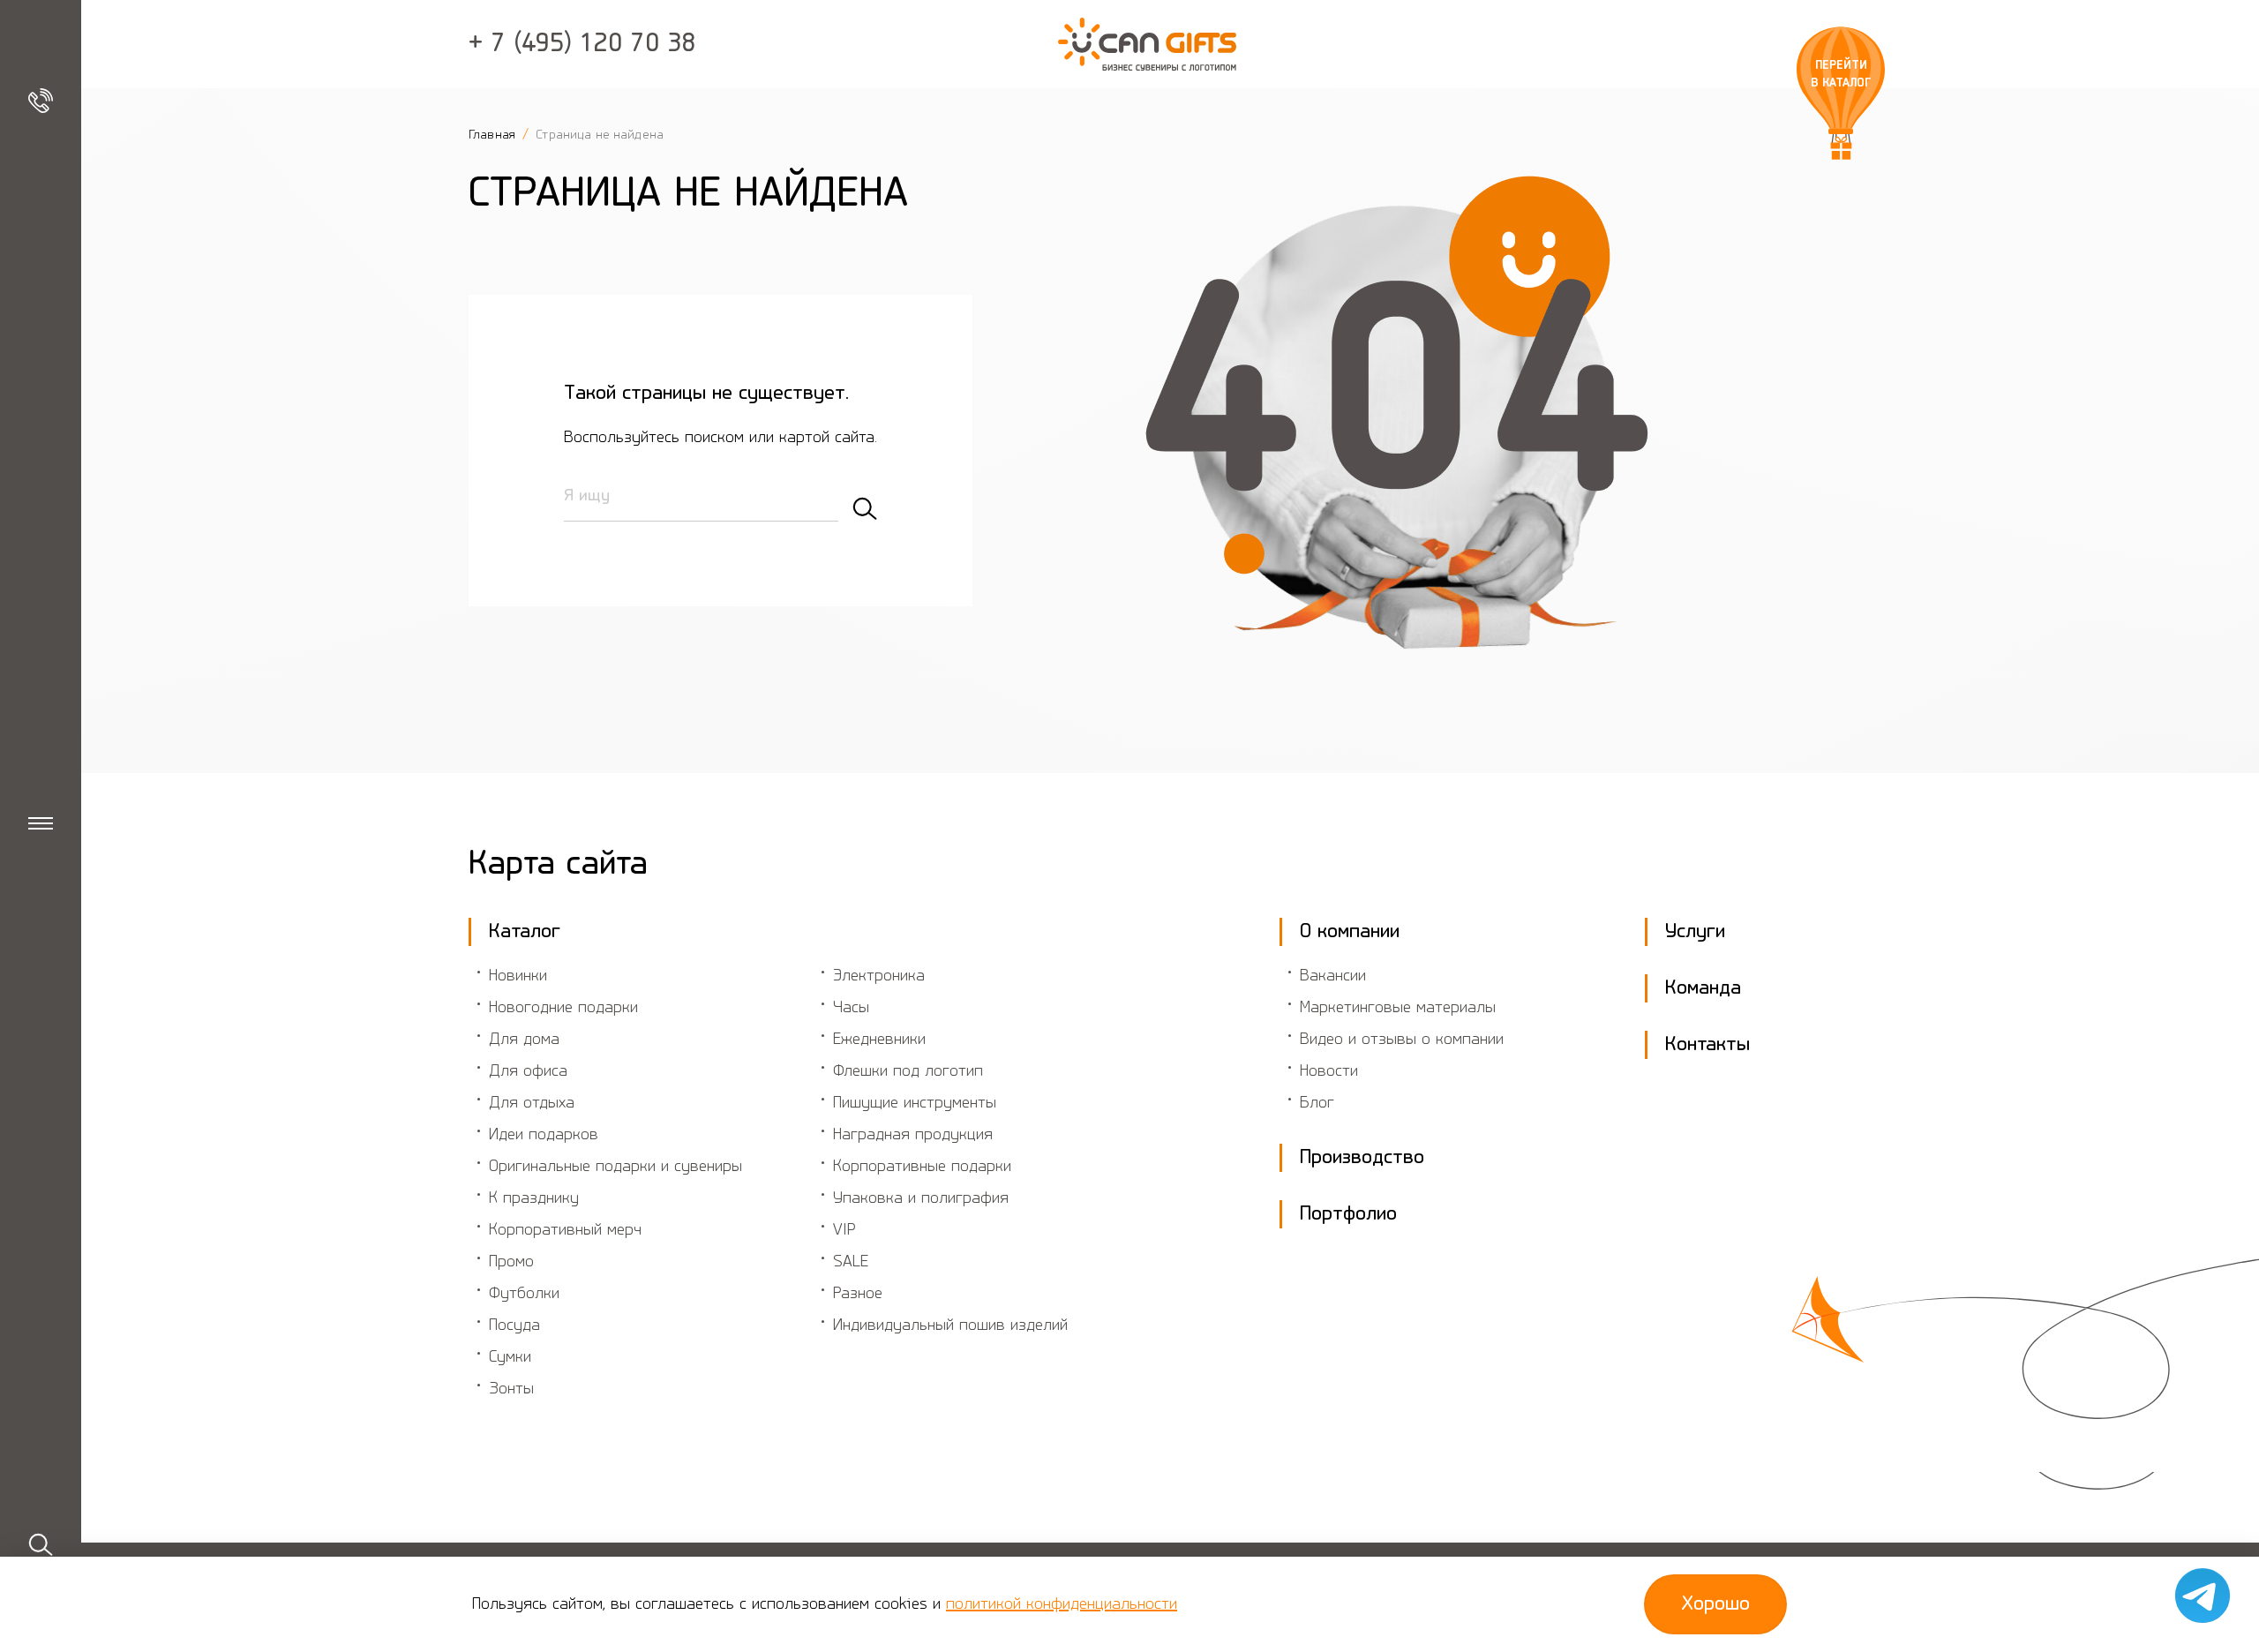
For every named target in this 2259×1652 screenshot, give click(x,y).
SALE (851, 1262)
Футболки (524, 1294)
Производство (1362, 1158)
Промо (511, 1262)
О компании (1350, 932)
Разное (858, 1294)
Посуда (514, 1325)
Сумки (510, 1357)
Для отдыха (532, 1103)
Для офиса (528, 1071)
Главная (494, 135)
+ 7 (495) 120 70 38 (582, 44)
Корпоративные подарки (922, 1167)
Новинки (518, 976)
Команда (1703, 988)
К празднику (534, 1198)
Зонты (511, 1389)
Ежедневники (879, 1040)
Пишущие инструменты (915, 1103)
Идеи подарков (544, 1135)
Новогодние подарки (563, 1008)
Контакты (1707, 1045)
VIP (844, 1230)
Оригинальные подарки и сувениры (615, 1167)
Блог (1317, 1103)
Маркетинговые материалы (1398, 1008)
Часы (851, 1008)
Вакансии (1333, 976)
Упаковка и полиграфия (921, 1198)
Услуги (1695, 932)
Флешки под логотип (908, 1071)
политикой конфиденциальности (1062, 1604)
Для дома (524, 1040)
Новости (1329, 1071)
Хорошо (1715, 1604)
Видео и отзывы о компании (1402, 1040)
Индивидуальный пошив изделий (950, 1325)
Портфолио (1348, 1214)
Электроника (879, 976)
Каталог (525, 932)
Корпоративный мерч (565, 1230)
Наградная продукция (913, 1135)
